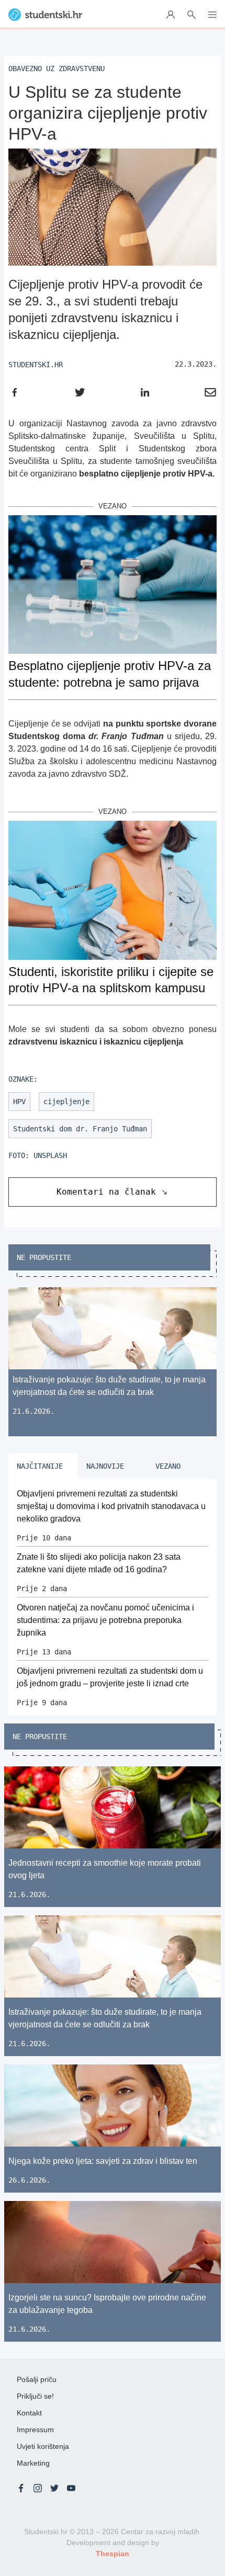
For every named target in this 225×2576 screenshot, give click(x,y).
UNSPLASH (50, 1155)
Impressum (35, 2430)
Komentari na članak (106, 1192)
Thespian (113, 2554)
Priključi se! (35, 2396)
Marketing (33, 2463)
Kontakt (29, 2413)
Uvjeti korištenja (43, 2446)
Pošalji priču (37, 2379)
